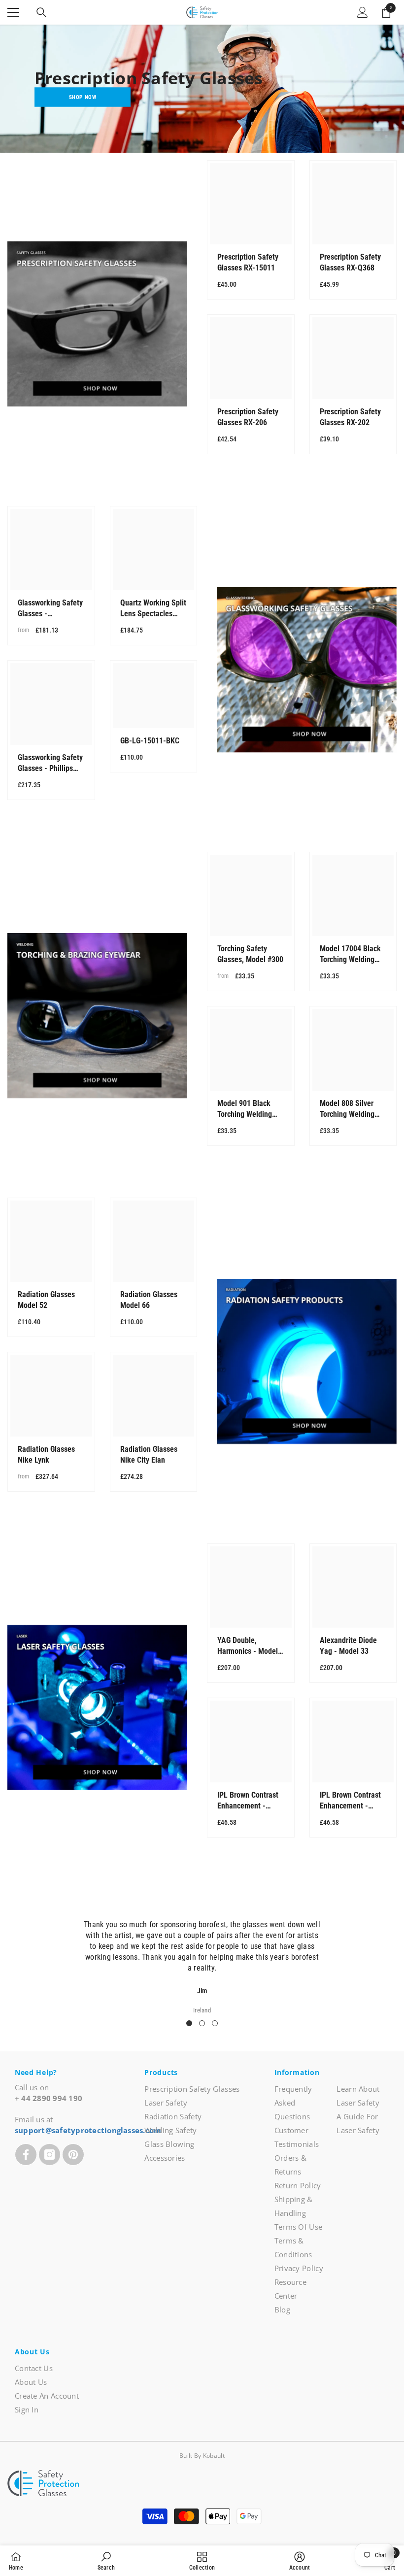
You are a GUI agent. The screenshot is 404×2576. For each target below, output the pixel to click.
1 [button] (189, 2023)
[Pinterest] (73, 2155)
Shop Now (83, 97)
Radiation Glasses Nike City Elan (149, 1455)
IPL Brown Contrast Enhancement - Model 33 (350, 1801)
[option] (202, 1961)
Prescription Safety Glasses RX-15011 (248, 262)
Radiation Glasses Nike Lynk (46, 1455)
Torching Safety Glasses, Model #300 (250, 954)
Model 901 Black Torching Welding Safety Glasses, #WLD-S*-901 (245, 1109)
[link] (106, 2561)
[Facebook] (26, 2155)
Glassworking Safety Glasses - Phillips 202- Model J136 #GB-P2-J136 (50, 763)
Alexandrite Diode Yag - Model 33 (348, 1646)
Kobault (214, 2456)
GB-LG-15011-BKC (150, 741)
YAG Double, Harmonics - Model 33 (248, 1646)
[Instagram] (50, 2155)
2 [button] (202, 2023)
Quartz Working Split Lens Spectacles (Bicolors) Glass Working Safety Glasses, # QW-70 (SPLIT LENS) (153, 609)
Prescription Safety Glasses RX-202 (350, 417)
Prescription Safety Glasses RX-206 (248, 417)
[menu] (13, 12)
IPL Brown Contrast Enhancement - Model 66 (248, 1801)
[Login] (363, 12)
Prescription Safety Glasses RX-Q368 (350, 262)
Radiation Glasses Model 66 (149, 1300)
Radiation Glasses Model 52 (46, 1300)
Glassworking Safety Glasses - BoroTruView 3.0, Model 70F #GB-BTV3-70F (50, 609)
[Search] (41, 12)
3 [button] (215, 2023)
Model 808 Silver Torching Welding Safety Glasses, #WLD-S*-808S (347, 1109)
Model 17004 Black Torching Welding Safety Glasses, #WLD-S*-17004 (350, 954)
